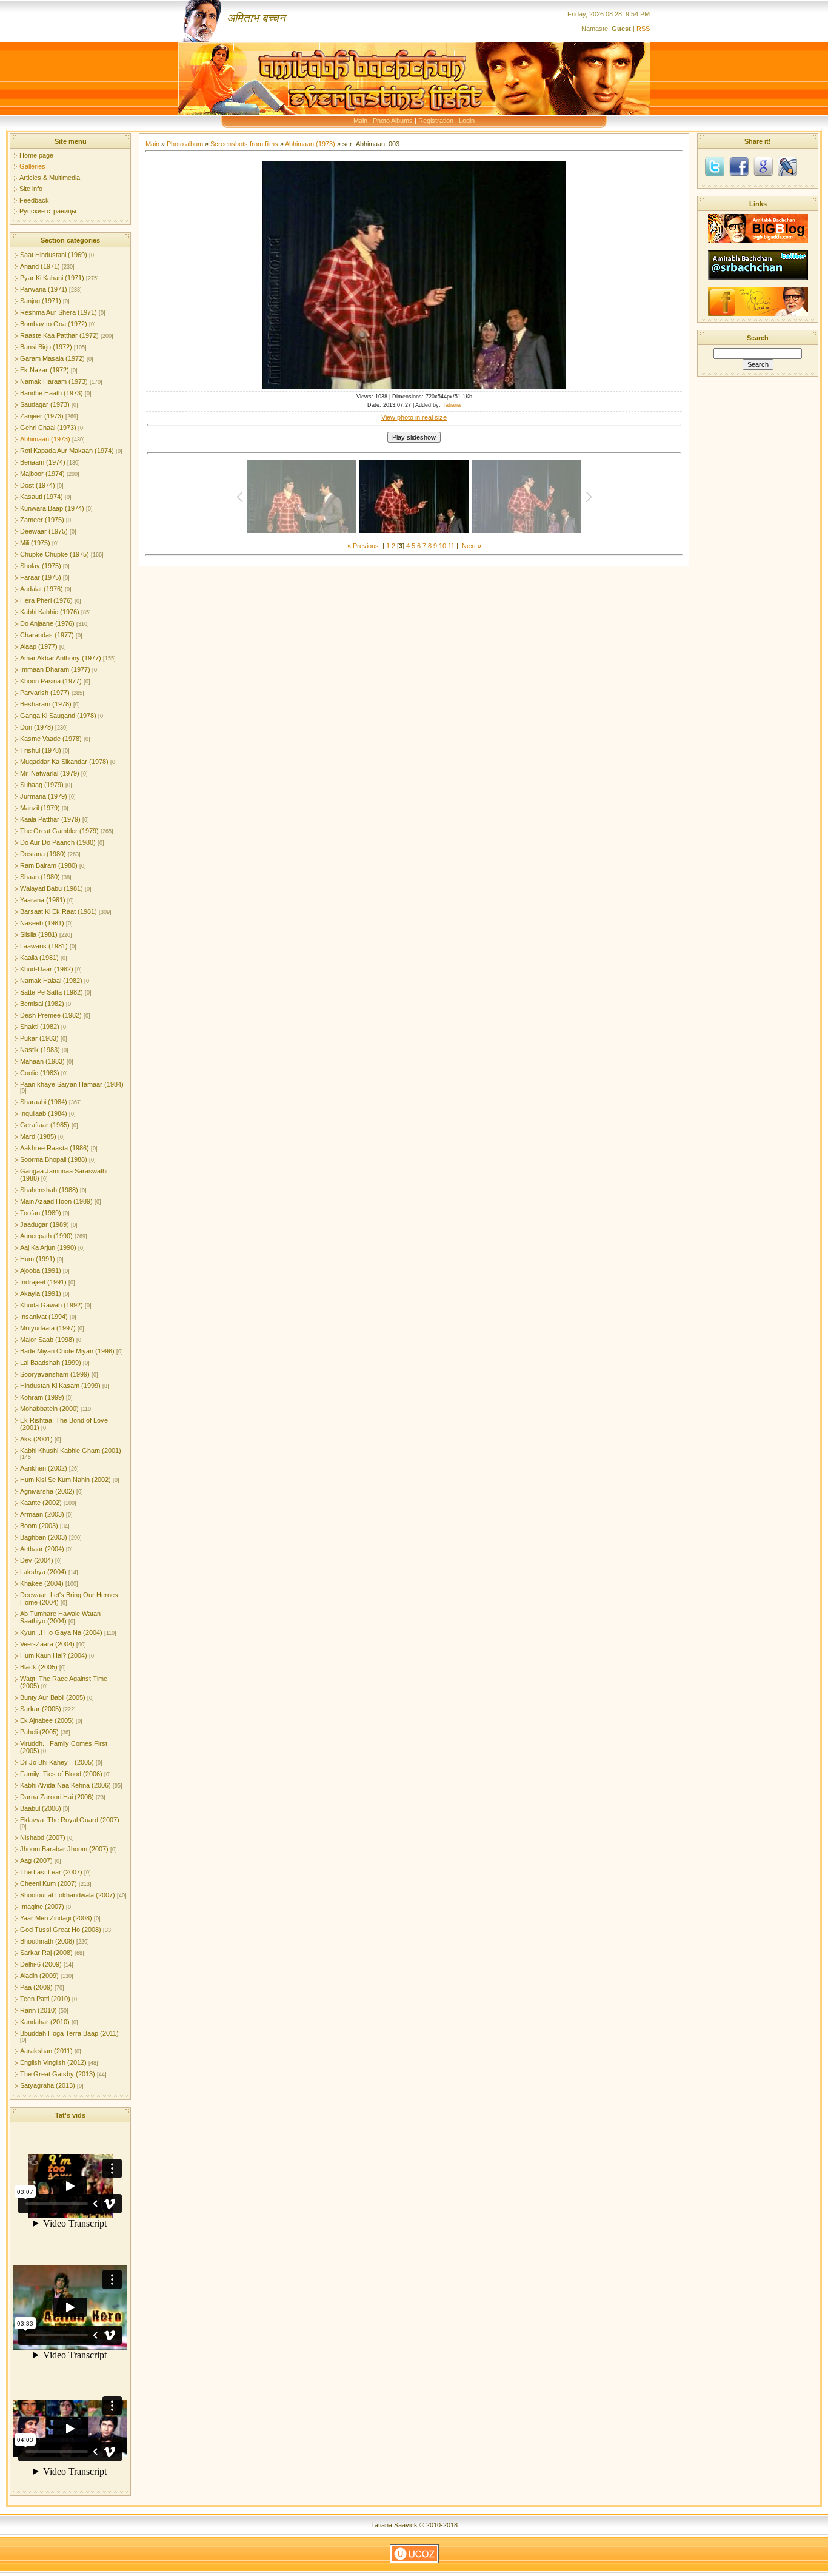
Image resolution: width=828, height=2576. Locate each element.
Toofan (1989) (41, 1213)
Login (467, 121)
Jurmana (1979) (44, 796)
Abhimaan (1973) (45, 439)
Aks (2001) (36, 1439)
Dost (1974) (38, 485)
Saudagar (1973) (45, 404)
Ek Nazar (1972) (45, 370)
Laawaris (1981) (44, 946)
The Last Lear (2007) (51, 1872)
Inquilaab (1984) (44, 1113)
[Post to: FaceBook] (739, 166)
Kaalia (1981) (39, 958)
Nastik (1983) (40, 1050)
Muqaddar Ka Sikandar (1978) (64, 762)
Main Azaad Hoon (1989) (56, 1201)
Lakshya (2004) (43, 1572)
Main (360, 121)
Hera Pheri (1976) (46, 600)
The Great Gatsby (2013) (58, 2074)
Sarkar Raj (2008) (46, 1953)
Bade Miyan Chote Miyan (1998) (67, 1351)
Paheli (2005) (39, 1732)
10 (442, 546)
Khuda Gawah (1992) (52, 1305)
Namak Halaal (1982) (51, 981)
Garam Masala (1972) (52, 358)
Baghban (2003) (44, 1537)
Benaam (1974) (43, 462)
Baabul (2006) (41, 1808)
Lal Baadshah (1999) (51, 1363)
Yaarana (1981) (43, 900)
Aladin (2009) (39, 1976)
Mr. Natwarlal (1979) (50, 773)
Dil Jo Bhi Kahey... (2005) (57, 1762)
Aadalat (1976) (42, 589)
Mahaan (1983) (42, 1061)
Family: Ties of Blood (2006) (61, 1774)
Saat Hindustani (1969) (54, 255)
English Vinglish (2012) (53, 2062)
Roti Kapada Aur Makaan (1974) (67, 451)
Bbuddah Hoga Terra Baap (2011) (69, 2033)
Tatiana (452, 405)
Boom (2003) (39, 1526)
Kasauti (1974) (42, 497)
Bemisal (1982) (42, 1004)
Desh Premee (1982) (51, 1015)
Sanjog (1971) (41, 301)
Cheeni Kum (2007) (48, 1883)
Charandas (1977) (47, 635)
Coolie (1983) (40, 1073)
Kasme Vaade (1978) (51, 739)
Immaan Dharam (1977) (55, 669)
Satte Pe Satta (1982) (52, 992)
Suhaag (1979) (42, 785)
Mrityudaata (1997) (48, 1328)
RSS (643, 29)
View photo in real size (414, 417)
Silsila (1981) (39, 934)
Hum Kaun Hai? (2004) (54, 1655)
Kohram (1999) (42, 1397)
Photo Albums (393, 121)
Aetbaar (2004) (42, 1549)
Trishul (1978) (41, 750)
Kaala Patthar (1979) (50, 819)
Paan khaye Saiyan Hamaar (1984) (72, 1084)
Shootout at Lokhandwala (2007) (68, 1895)
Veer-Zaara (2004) (47, 1644)
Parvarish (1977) (45, 693)
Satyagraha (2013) (48, 2085)
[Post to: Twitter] (715, 166)
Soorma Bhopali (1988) (54, 1159)
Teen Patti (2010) (45, 1999)
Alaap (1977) (39, 646)
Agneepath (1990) (46, 1236)
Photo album (185, 144)
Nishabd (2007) (43, 1837)
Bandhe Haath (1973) (52, 393)
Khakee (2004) (42, 1583)
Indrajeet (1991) (43, 1282)
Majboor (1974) (42, 474)
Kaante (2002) (41, 1503)
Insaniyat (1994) (44, 1317)
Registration (436, 121)
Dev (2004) (37, 1560)
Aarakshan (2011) (46, 2051)
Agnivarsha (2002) (47, 1491)
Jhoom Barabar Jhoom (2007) (64, 1849)
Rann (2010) (38, 2010)
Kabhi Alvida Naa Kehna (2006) (65, 1785)
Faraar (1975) (41, 577)
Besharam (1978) (46, 704)
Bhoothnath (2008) (47, 1941)
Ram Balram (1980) (49, 865)
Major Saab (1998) (47, 1340)
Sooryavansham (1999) (55, 1374)
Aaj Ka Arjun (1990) (48, 1247)
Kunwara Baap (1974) (52, 508)
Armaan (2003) (42, 1514)
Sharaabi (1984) (44, 1102)
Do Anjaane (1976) (47, 623)
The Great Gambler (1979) (59, 831)
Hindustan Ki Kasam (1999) (60, 1386)
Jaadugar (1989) (45, 1224)
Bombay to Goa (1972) (54, 324)
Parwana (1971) (44, 289)
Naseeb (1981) (42, 923)
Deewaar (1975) (44, 531)
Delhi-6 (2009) (41, 1964)
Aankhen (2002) (44, 1468)
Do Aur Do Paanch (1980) (58, 842)
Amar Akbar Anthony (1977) (61, 658)
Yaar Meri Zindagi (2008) (56, 1918)
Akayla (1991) (41, 1293)
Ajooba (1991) (41, 1270)
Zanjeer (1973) (42, 416)
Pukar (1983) (39, 1038)
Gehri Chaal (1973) (48, 428)
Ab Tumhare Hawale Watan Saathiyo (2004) (60, 1617)
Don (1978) (37, 727)
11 (451, 546)
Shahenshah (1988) (49, 1190)
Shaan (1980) (40, 877)
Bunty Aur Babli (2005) (53, 1697)
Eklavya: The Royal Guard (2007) (70, 1820)
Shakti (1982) (40, 1027)
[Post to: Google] (763, 166)
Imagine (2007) (42, 1907)
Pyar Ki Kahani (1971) (52, 278)
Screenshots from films (244, 144)
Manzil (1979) (40, 808)
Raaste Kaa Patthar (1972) (59, 335)
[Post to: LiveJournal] (787, 166)
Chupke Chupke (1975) (55, 554)
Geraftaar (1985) (45, 1125)
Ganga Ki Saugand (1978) (58, 716)
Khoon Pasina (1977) (51, 681)
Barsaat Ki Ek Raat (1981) (58, 911)
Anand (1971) (40, 266)
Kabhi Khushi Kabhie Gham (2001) (71, 1451)
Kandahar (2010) (45, 2022)
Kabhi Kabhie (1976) (50, 612)
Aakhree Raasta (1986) (55, 1148)
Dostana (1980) (43, 854)
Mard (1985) (38, 1136)
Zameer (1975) (42, 520)
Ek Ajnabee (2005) (47, 1720)
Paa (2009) (36, 1987)
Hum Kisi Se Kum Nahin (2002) (65, 1480)
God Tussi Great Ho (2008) (61, 1930)
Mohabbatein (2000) (49, 1409)
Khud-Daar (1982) (47, 969)
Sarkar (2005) (41, 1709)
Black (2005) (39, 1667)
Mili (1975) (35, 543)
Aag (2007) (36, 1860)
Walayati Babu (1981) (52, 888)
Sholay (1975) (41, 566)
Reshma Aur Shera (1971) (58, 312)
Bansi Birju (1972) (46, 347)
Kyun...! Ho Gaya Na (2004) (61, 1632)
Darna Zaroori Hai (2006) (57, 1797)
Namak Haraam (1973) (54, 381)
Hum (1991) (38, 1259)
